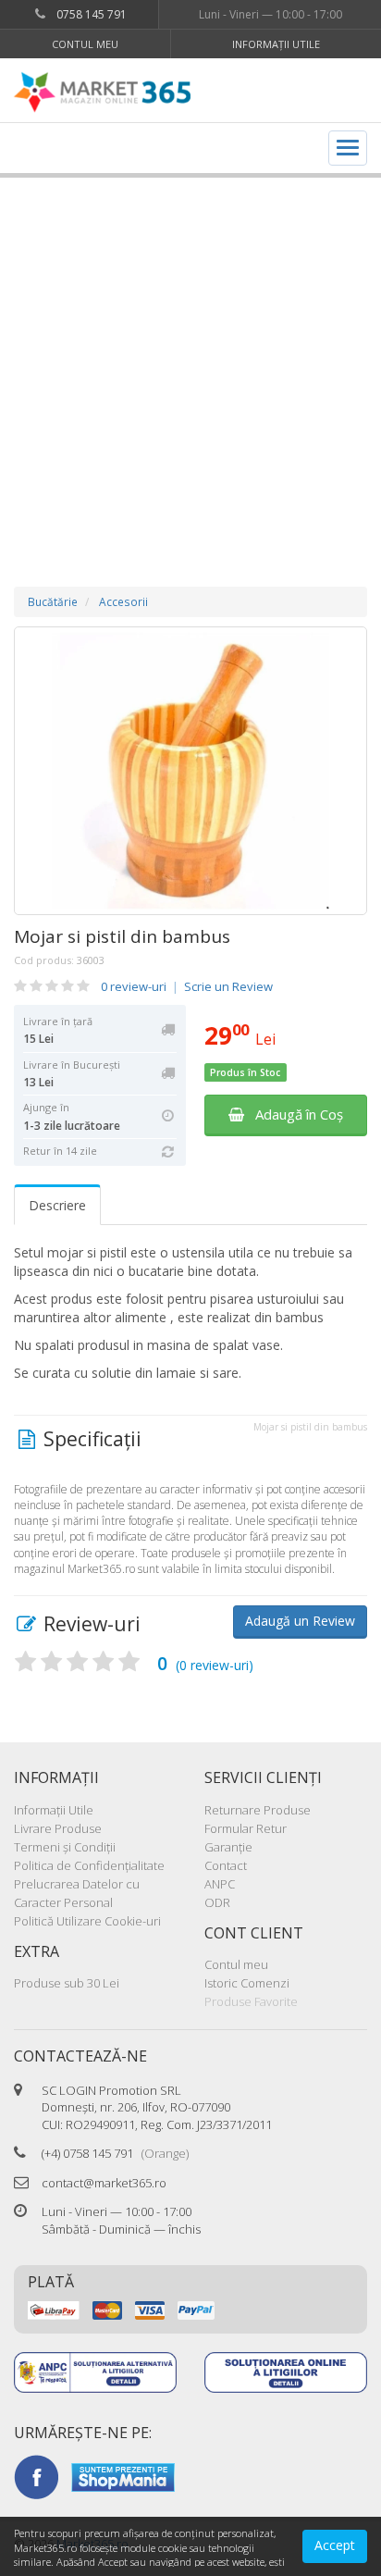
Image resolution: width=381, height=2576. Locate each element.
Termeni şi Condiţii (65, 1847)
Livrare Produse (58, 1828)
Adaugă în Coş (294, 1114)
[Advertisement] (190, 364)
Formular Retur (246, 1828)
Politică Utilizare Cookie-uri (87, 1921)
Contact (226, 1865)
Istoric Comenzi (247, 1983)
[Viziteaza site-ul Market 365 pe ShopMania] (123, 2476)
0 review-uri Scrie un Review (187, 986)
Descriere (57, 1205)
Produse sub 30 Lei (67, 1983)
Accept (335, 2545)
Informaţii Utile (276, 44)
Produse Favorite (251, 2001)
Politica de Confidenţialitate (89, 1865)
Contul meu (85, 44)
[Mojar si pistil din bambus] (190, 771)
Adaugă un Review (300, 1621)
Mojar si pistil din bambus (122, 936)
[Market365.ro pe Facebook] (36, 2476)
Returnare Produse (258, 1810)
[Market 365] (102, 93)
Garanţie (228, 1847)
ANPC (220, 1884)
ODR (217, 1902)
